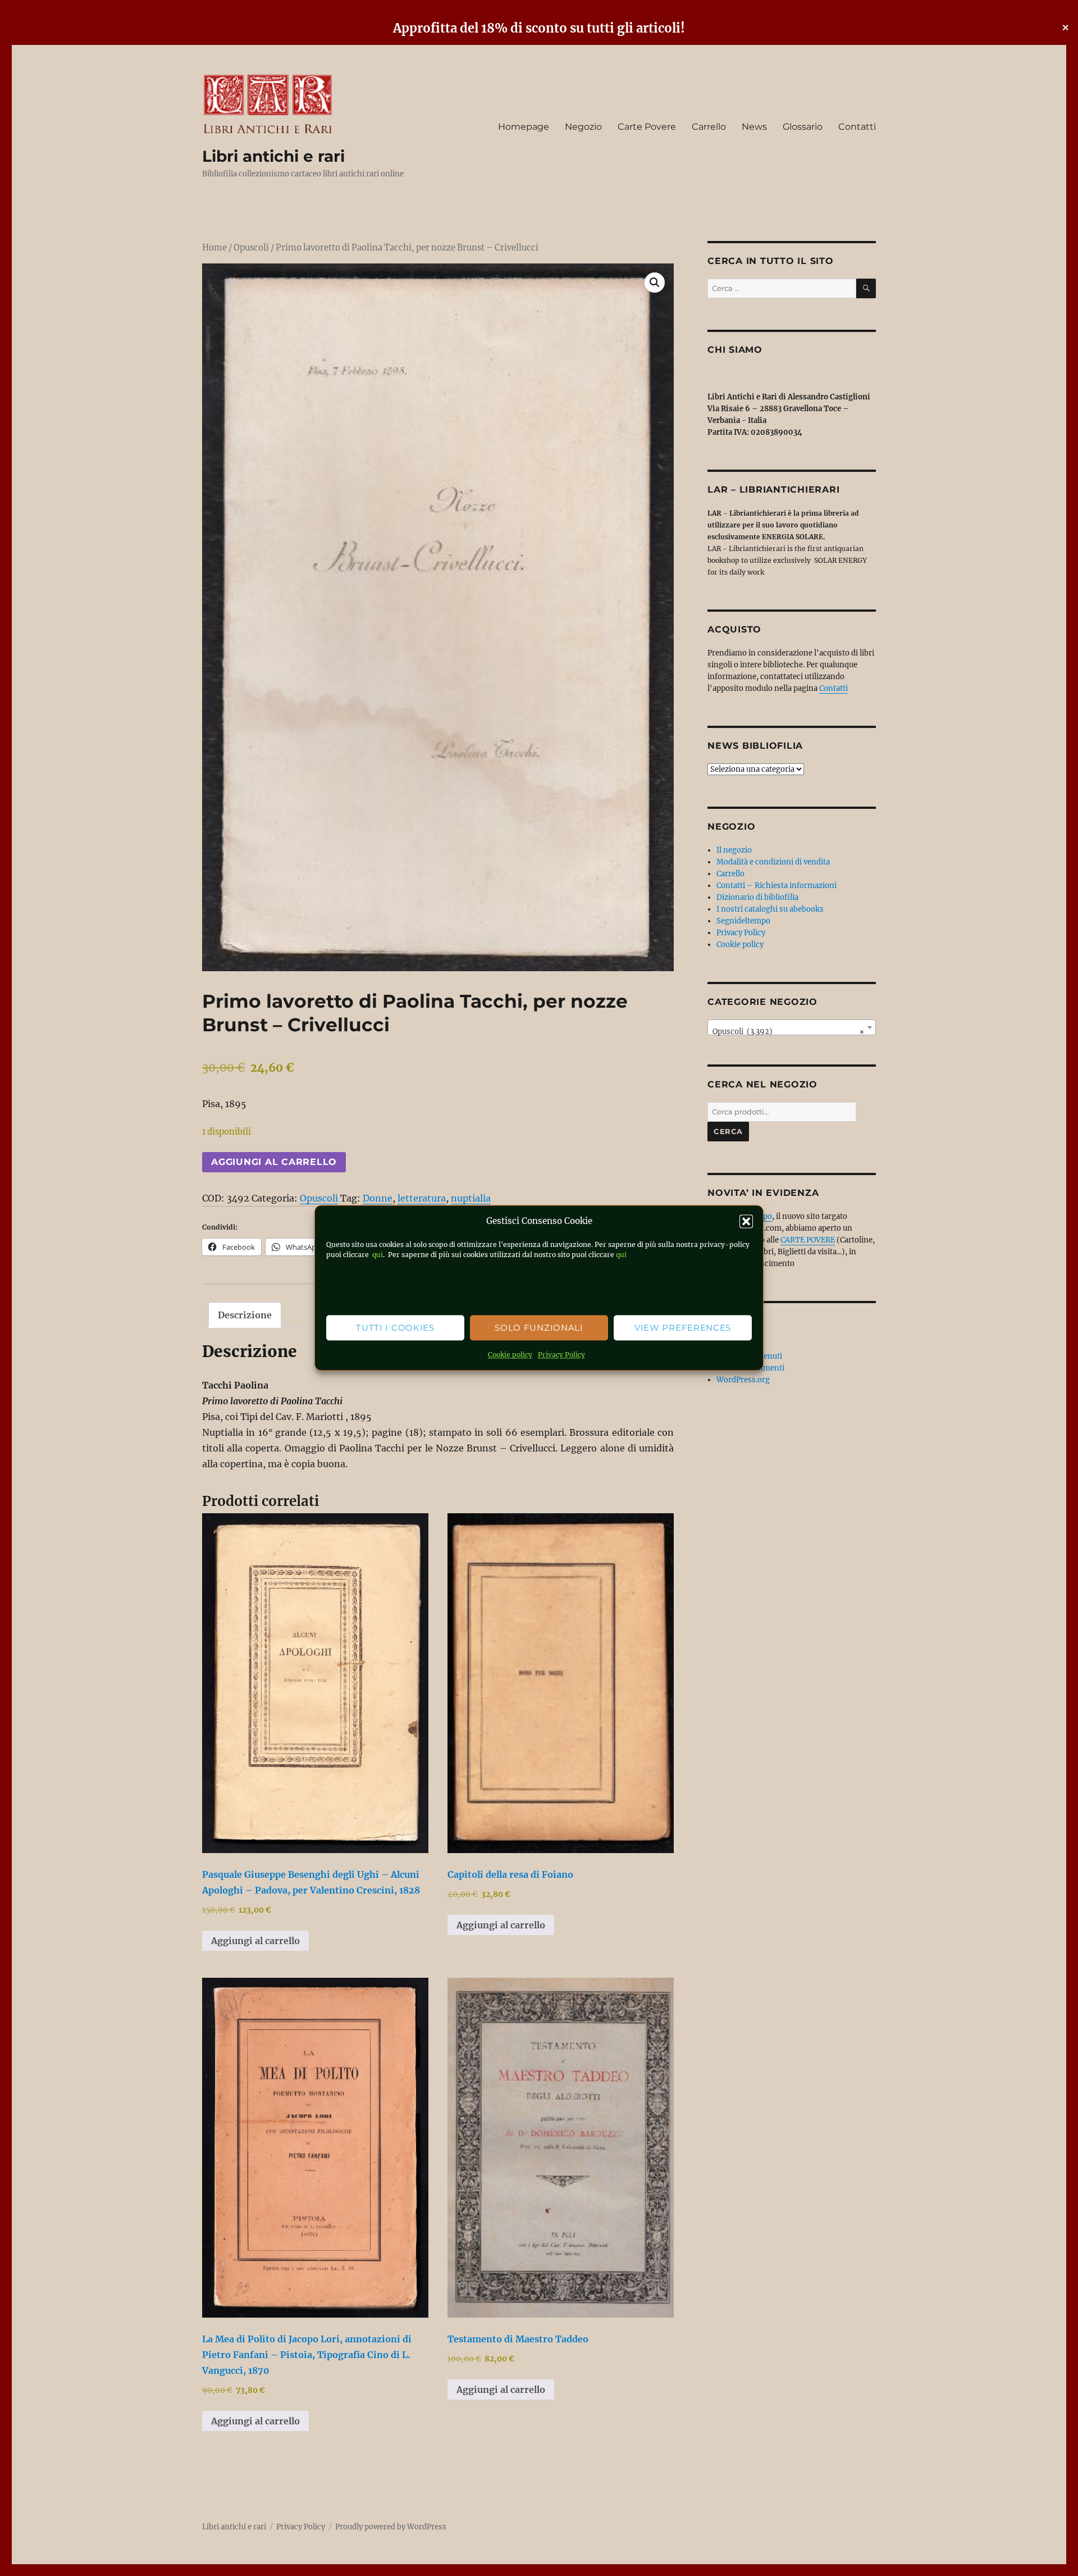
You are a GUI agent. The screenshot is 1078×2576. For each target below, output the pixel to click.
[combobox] (792, 1027)
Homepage (524, 127)
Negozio (583, 127)
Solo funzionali (539, 1328)
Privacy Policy (561, 1355)
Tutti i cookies (395, 1328)
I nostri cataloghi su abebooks (770, 909)
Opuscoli (251, 248)
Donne (378, 1198)
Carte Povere (647, 127)
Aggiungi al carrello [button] (255, 1941)
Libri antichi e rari (273, 156)
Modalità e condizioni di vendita (773, 862)
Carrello (709, 127)
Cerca (728, 1131)
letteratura (422, 1198)
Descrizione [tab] (245, 1315)
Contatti (857, 127)
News (754, 127)
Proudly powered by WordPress (391, 2527)
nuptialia (471, 1198)
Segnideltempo (743, 921)
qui (377, 1255)
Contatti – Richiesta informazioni (776, 886)
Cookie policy (510, 1355)
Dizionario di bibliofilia (757, 897)
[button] (746, 1222)
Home (214, 248)
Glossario (803, 127)
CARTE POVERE (808, 1240)
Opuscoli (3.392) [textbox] (788, 1032)
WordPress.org (743, 1380)
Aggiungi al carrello (274, 1162)
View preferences (683, 1328)
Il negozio (734, 850)
